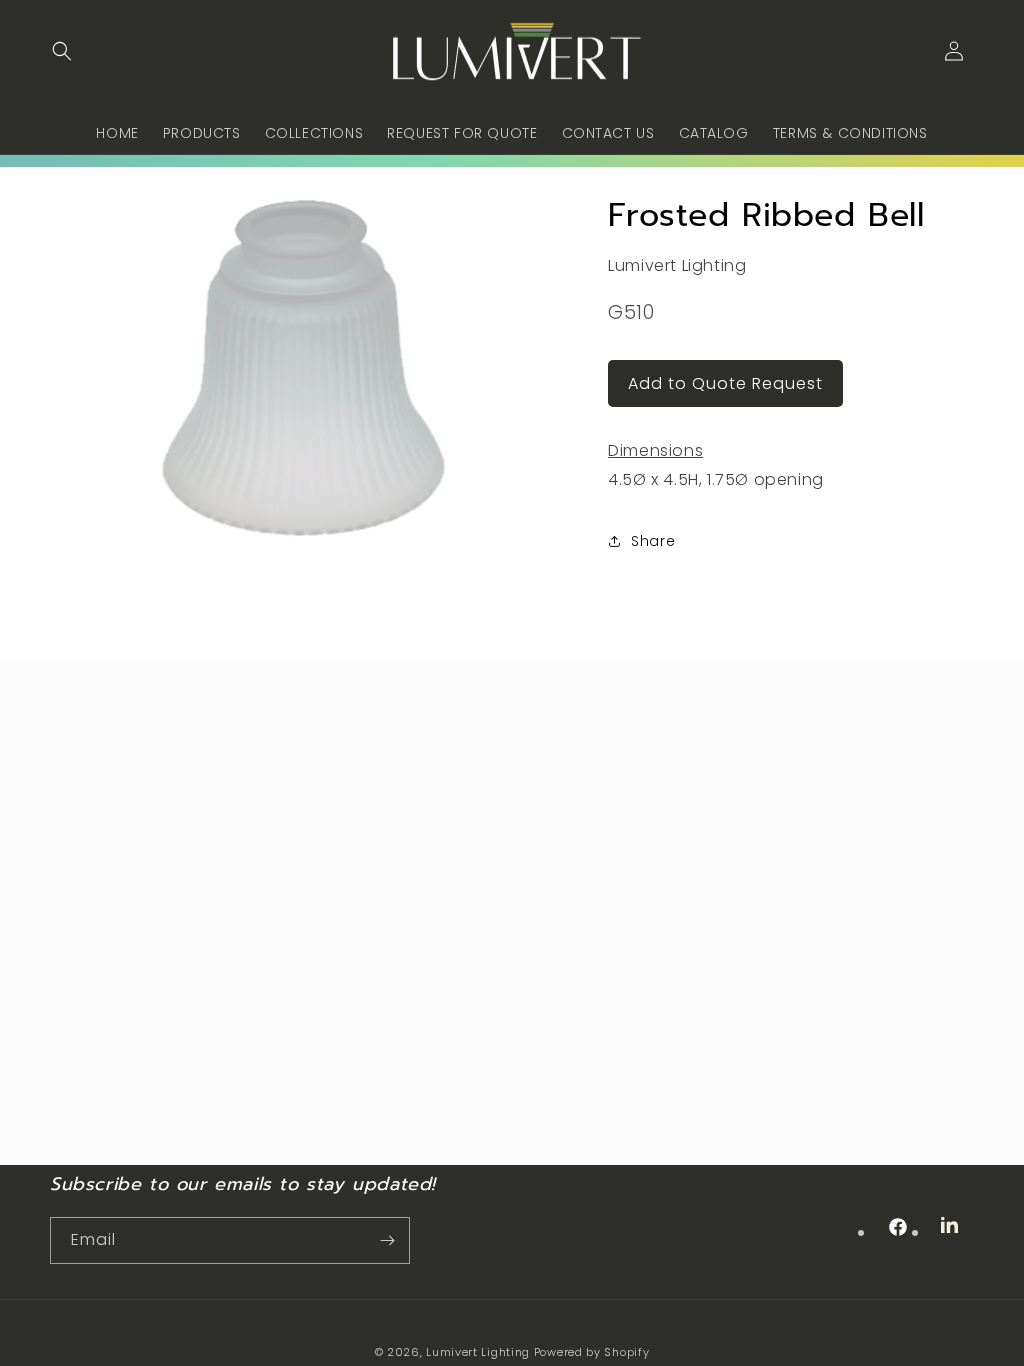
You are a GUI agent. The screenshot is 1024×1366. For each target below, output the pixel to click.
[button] (62, 51)
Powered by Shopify (592, 1352)
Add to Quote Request (725, 383)
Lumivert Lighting (478, 1352)
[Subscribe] (387, 1240)
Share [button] (653, 541)
